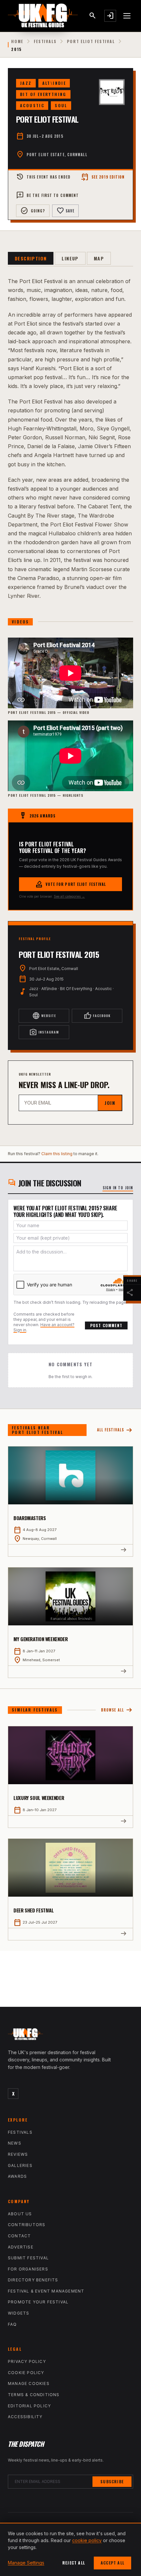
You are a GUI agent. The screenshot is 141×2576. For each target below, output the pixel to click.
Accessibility (25, 2417)
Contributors (27, 2225)
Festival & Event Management (46, 2291)
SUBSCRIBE (112, 2481)
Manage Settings (26, 2563)
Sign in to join (118, 1188)
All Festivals (115, 1430)
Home (17, 41)
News (15, 2143)
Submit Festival (28, 2258)
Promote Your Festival (38, 2302)
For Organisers (28, 2269)
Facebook (97, 1016)
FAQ (12, 2324)
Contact (19, 2236)
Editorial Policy (29, 2406)
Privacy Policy (27, 2361)
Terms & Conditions (34, 2395)
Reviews (18, 2154)
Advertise (21, 2247)
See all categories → (69, 896)
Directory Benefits (33, 2280)
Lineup (70, 258)
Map (99, 258)
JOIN (110, 1103)
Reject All (74, 2563)
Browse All (117, 1710)
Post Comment (106, 1325)
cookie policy (87, 2540)
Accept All (112, 2563)
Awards (17, 2176)
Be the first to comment (47, 195)
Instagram (44, 1032)
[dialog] (70, 2549)
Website (44, 1016)
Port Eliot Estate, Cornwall (57, 155)
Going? (33, 211)
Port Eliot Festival (91, 41)
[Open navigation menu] (127, 16)
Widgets (19, 2313)
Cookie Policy (26, 2373)
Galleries (20, 2165)
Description (31, 258)
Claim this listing (57, 1154)
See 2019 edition (103, 177)
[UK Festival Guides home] (70, 2036)
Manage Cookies (29, 2383)
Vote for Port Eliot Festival (71, 884)
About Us (20, 2214)
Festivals (45, 41)
